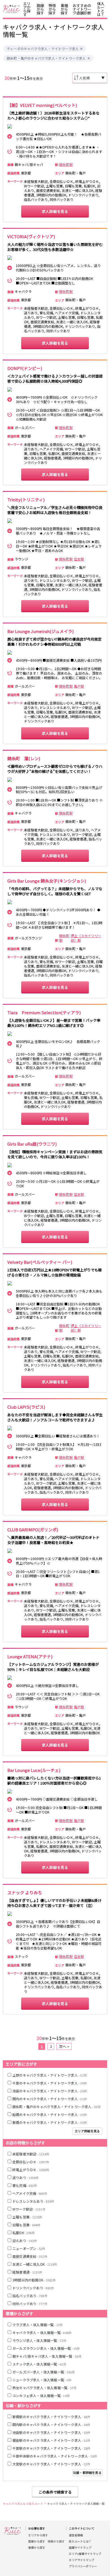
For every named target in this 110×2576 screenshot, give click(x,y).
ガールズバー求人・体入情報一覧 (44, 2372)
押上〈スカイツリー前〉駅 (86, 938)
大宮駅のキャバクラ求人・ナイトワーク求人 (51, 2464)
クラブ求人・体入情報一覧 (38, 2325)
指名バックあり (30, 2296)
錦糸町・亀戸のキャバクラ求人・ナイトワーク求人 (46, 58)
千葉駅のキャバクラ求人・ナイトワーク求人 (51, 2448)
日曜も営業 (26, 2225)
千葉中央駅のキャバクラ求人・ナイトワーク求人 (55, 2456)
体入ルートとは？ (101, 9)
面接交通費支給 (30, 2256)
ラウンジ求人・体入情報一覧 (39, 2340)
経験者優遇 (27, 2272)
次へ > (64, 2046)
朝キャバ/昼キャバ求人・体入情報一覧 (47, 2356)
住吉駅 (79, 559)
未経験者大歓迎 (31, 2154)
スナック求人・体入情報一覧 (39, 2364)
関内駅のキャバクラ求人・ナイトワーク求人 (51, 2424)
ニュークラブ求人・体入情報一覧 (42, 2380)
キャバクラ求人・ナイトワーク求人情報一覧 (76, 2504)
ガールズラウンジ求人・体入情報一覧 (46, 2348)
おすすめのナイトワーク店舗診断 (82, 9)
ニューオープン (29, 2248)
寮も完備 (25, 2185)
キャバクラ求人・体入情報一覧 (42, 2332)
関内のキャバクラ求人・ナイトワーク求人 (50, 2099)
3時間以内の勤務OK (34, 2280)
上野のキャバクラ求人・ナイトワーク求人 (50, 2075)
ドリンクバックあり (33, 2288)
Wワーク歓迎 (29, 2209)
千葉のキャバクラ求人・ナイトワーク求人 (50, 2083)
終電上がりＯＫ (31, 2170)
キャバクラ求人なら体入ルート (23, 2504)
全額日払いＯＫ (31, 2162)
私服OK (24, 2233)
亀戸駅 (79, 686)
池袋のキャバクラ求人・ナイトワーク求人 (50, 2091)
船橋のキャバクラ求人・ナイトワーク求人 (50, 2114)
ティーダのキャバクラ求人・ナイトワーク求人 (43, 49)
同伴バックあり (30, 2304)
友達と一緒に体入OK (35, 2264)
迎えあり (25, 2240)
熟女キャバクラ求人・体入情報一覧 (44, 2388)
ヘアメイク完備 (30, 2193)
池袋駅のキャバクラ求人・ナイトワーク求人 (51, 2432)
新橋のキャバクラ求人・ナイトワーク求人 (50, 2122)
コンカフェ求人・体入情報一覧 (41, 2396)
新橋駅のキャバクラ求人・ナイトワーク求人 (51, 2417)
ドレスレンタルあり (33, 2201)
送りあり (26, 2177)
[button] (81, 49)
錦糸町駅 (66, 165)
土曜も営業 (27, 2217)
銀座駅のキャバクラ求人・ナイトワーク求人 (51, 2440)
